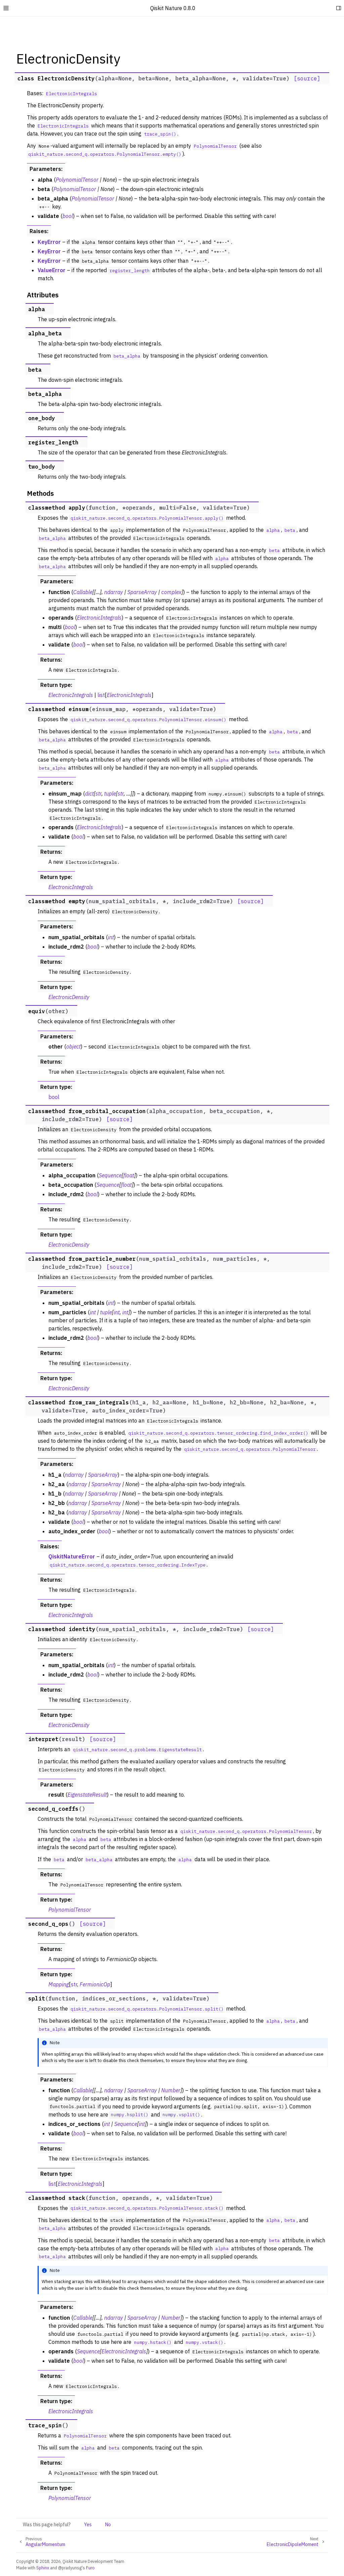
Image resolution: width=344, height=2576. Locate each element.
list (101, 695)
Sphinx (43, 2568)
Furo (90, 2568)
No (108, 2525)
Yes (88, 2525)
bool (54, 1097)
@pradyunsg (70, 2568)
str (74, 1984)
